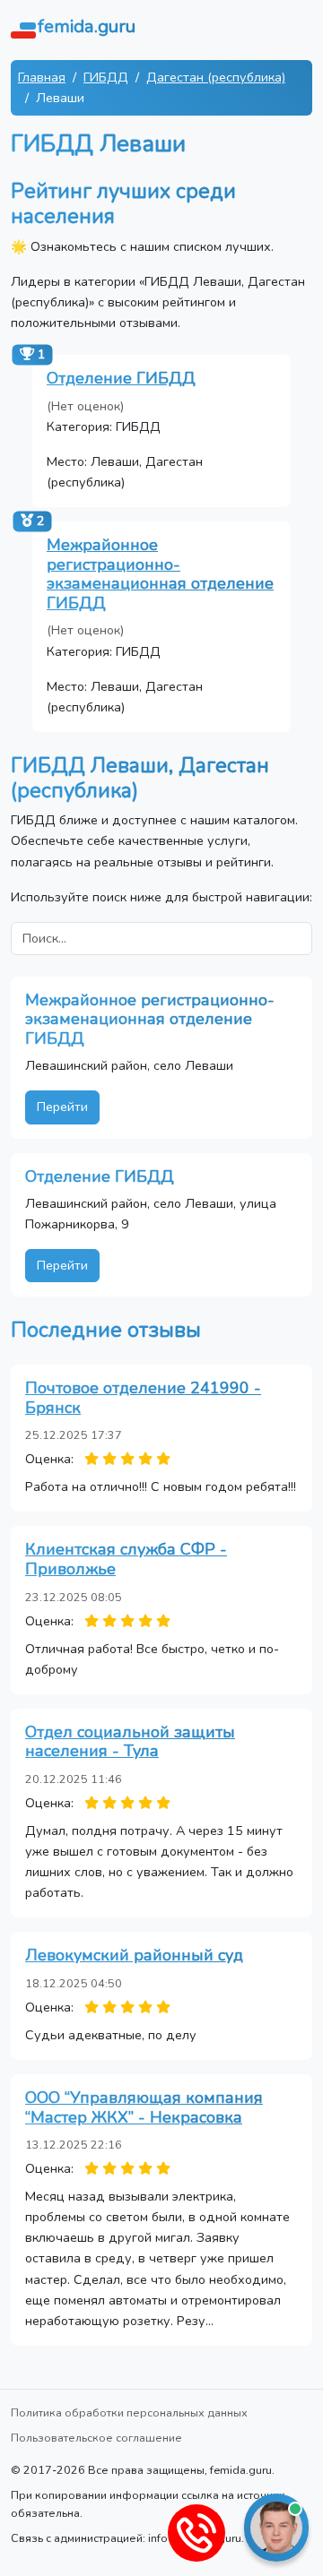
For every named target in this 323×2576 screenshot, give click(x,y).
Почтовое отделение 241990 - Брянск (143, 1398)
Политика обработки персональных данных (129, 2412)
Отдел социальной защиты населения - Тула (130, 1742)
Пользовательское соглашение (96, 2438)
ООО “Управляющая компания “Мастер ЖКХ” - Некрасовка (144, 2107)
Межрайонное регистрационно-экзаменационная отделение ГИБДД (160, 574)
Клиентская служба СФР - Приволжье (126, 1559)
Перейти (62, 1107)
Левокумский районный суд (134, 1955)
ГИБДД (106, 77)
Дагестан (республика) (216, 77)
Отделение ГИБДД (121, 378)
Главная (42, 77)
